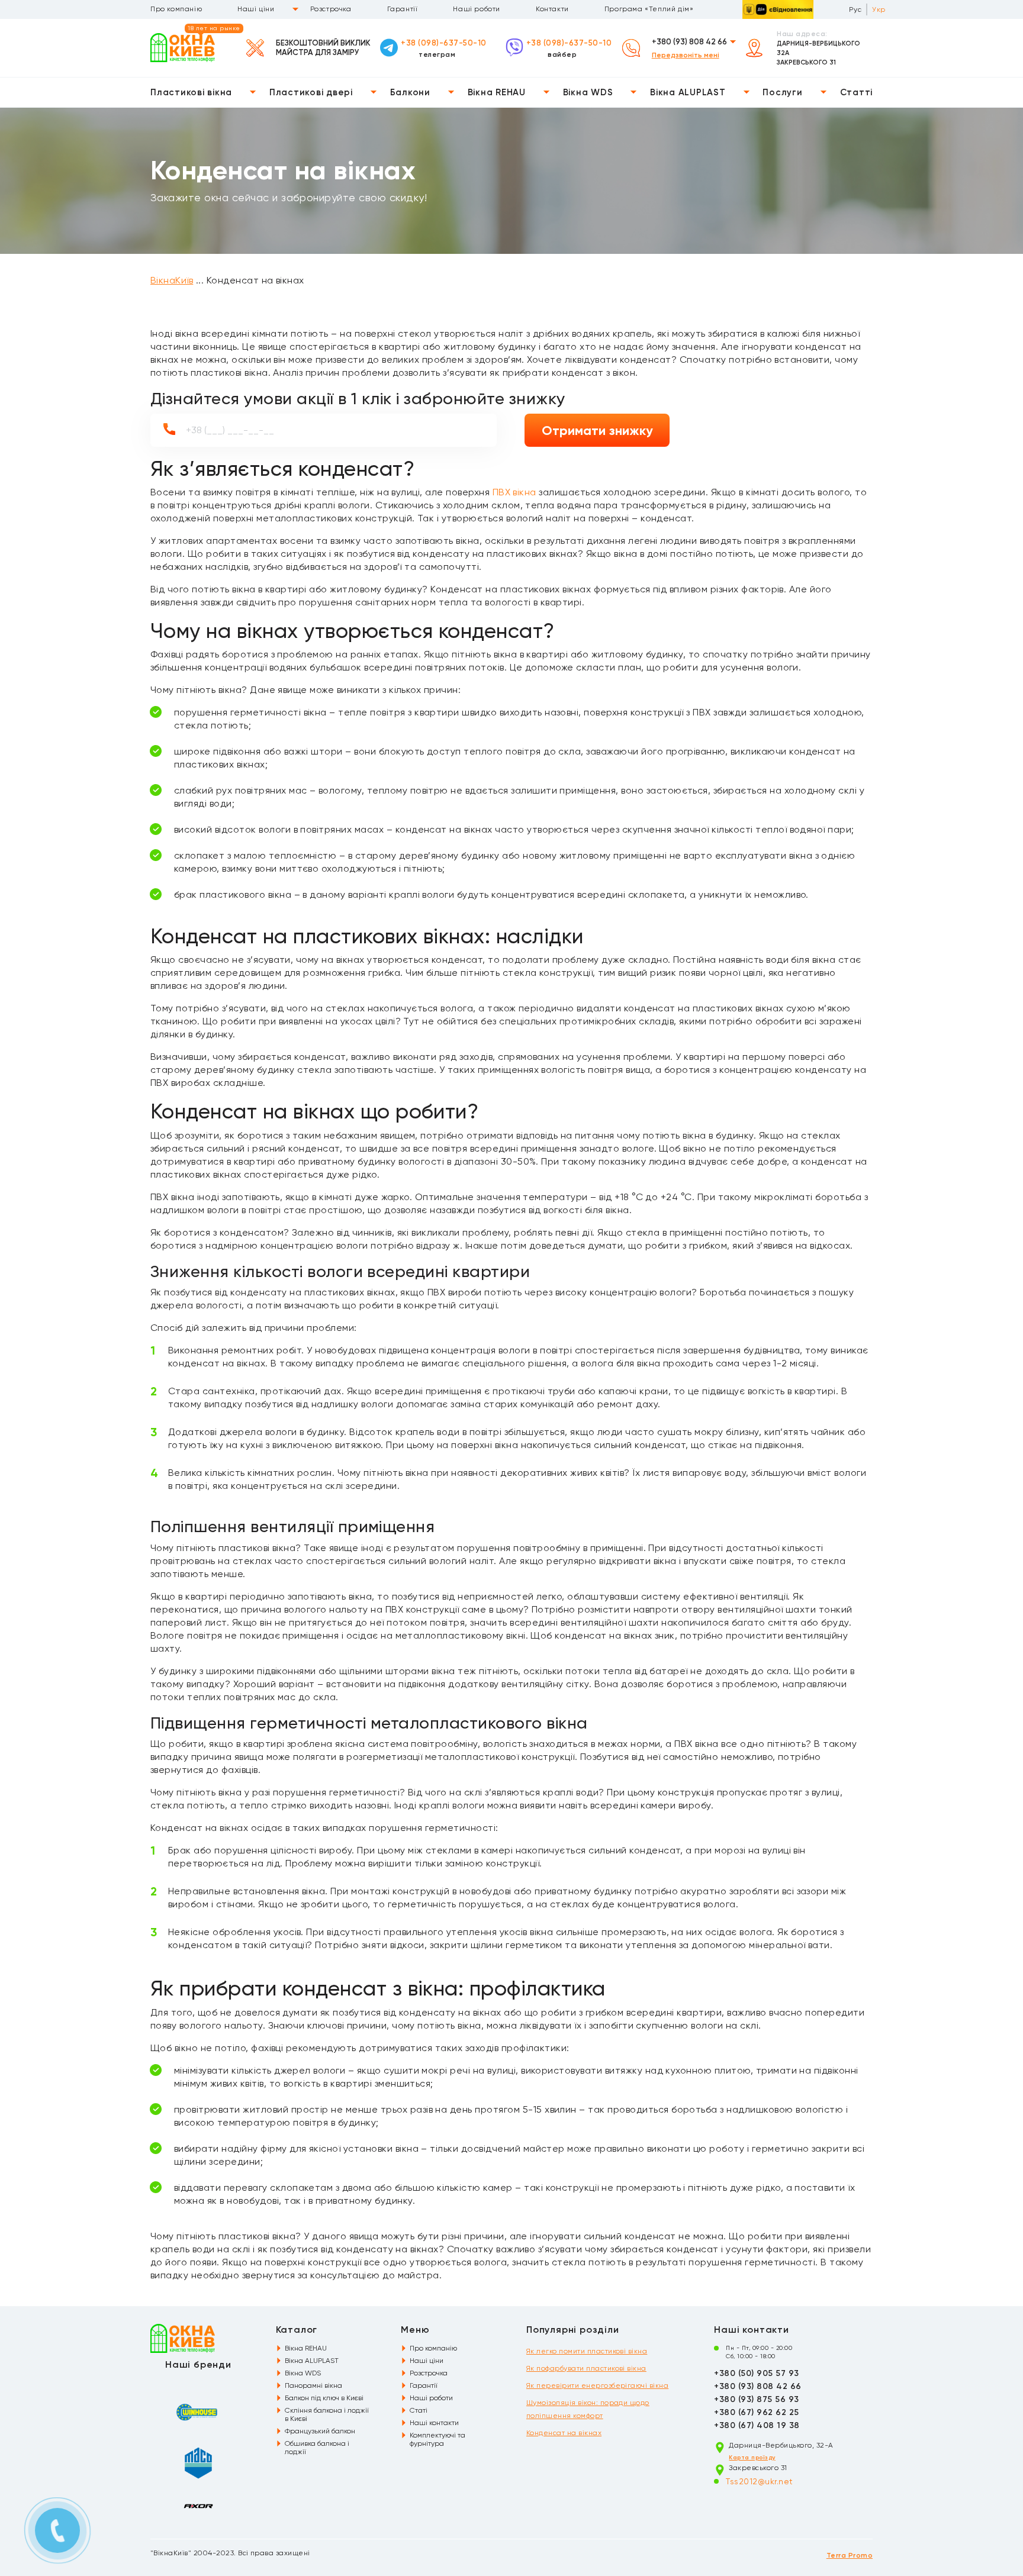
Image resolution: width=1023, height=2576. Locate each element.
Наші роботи (477, 9)
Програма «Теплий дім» (649, 9)
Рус (855, 9)
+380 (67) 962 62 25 (756, 2412)
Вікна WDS (588, 92)
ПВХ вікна (514, 492)
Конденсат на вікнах (564, 2433)
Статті (857, 92)
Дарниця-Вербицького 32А (818, 48)
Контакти (552, 9)
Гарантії (403, 9)
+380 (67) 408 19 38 (757, 2425)
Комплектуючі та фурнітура (437, 2439)
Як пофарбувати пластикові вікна (586, 2368)
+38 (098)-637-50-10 (443, 43)
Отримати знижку (597, 431)
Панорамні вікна (313, 2385)
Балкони (410, 92)
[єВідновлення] (778, 9)
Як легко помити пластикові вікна (587, 2351)
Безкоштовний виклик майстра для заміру (323, 48)
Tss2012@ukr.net (759, 2481)
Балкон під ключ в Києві (324, 2398)
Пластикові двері (311, 92)
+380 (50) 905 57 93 (756, 2373)
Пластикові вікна (191, 92)
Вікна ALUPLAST (688, 92)
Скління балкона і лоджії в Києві (327, 2414)
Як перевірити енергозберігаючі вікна (597, 2385)
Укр (879, 9)
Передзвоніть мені (686, 55)
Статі (419, 2410)
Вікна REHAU (497, 92)
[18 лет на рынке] (183, 47)
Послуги (782, 92)
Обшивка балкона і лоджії (317, 2448)
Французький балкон (320, 2431)
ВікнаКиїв (172, 280)
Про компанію (176, 9)
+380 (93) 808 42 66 (689, 42)
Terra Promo (850, 2555)
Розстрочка (331, 9)
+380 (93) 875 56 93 (756, 2399)
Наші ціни (256, 9)
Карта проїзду (752, 2458)
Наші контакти (434, 2423)
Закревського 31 (806, 62)
